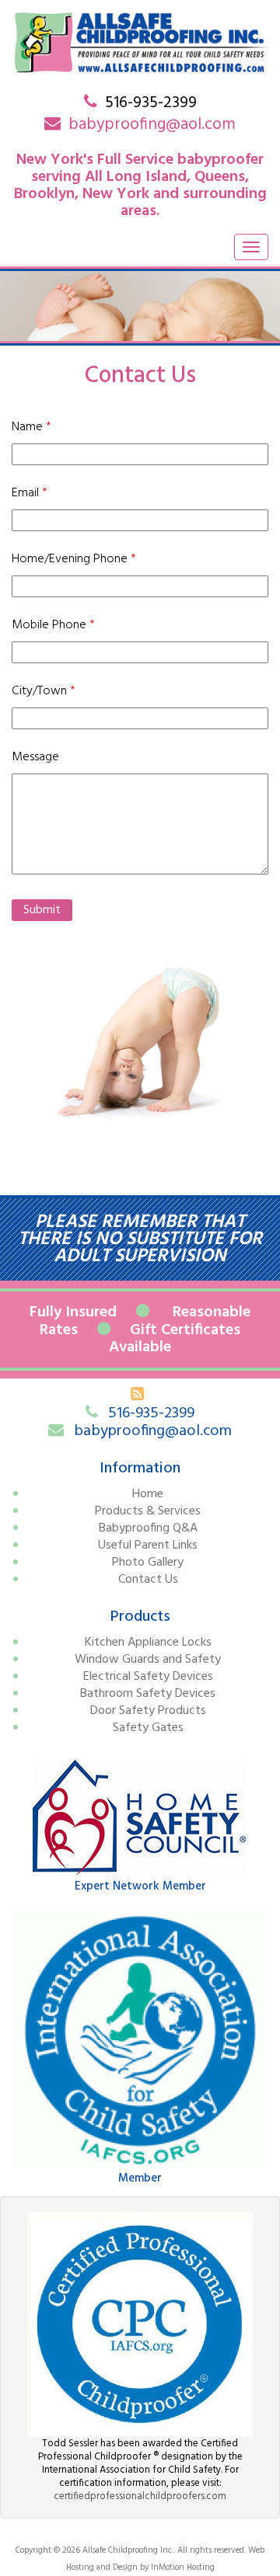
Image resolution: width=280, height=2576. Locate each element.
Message (35, 757)
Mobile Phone (53, 625)
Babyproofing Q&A (148, 1528)
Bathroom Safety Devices (148, 1694)
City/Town (44, 691)
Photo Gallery (148, 1563)
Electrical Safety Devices (148, 1677)
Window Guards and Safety (148, 1660)
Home (148, 1494)
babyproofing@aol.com (152, 125)
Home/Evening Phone (74, 559)
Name (31, 427)
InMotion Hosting (183, 2567)
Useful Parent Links (148, 1545)
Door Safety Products (148, 1711)
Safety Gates (148, 1728)
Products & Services (148, 1511)
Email (30, 493)
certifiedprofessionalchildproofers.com (140, 2496)
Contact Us (148, 1580)
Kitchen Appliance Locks (148, 1643)
